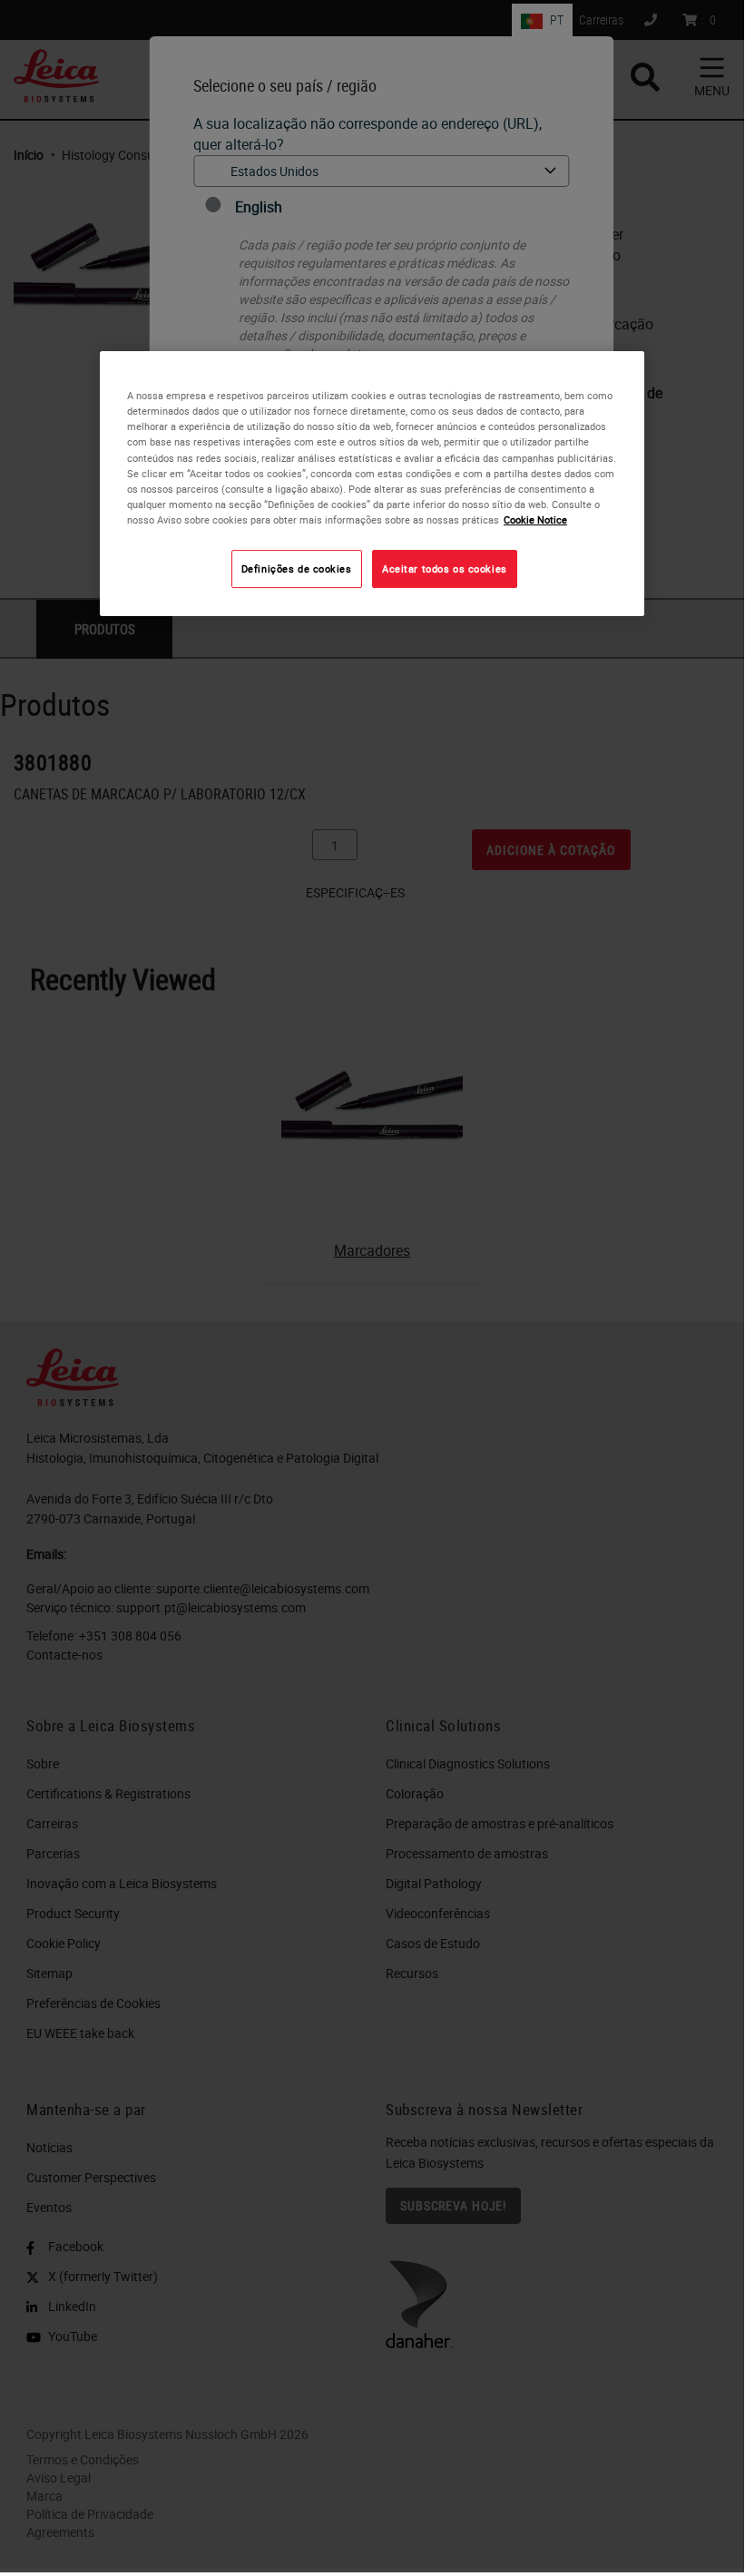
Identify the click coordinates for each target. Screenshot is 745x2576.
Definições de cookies (297, 568)
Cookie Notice (535, 519)
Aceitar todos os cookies (445, 568)
